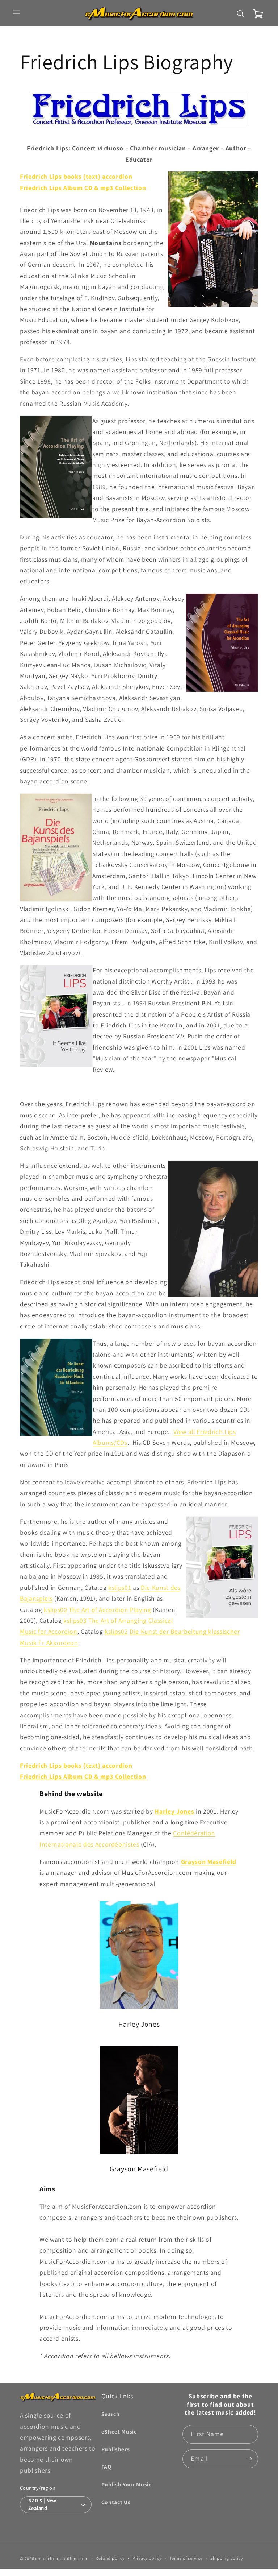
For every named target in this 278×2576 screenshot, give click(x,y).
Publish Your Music (127, 2484)
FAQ (106, 2467)
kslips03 (75, 1620)
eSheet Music (119, 2431)
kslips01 (120, 1587)
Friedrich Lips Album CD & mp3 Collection (83, 188)
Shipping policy (227, 2558)
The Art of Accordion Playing (110, 1610)
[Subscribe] (249, 2459)
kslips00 (55, 1610)
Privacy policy (147, 2558)
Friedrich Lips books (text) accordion (76, 176)
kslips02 (116, 1631)
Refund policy (110, 2558)
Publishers (116, 2449)
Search (111, 2414)
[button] (17, 14)
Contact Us (116, 2502)
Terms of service (186, 2558)
